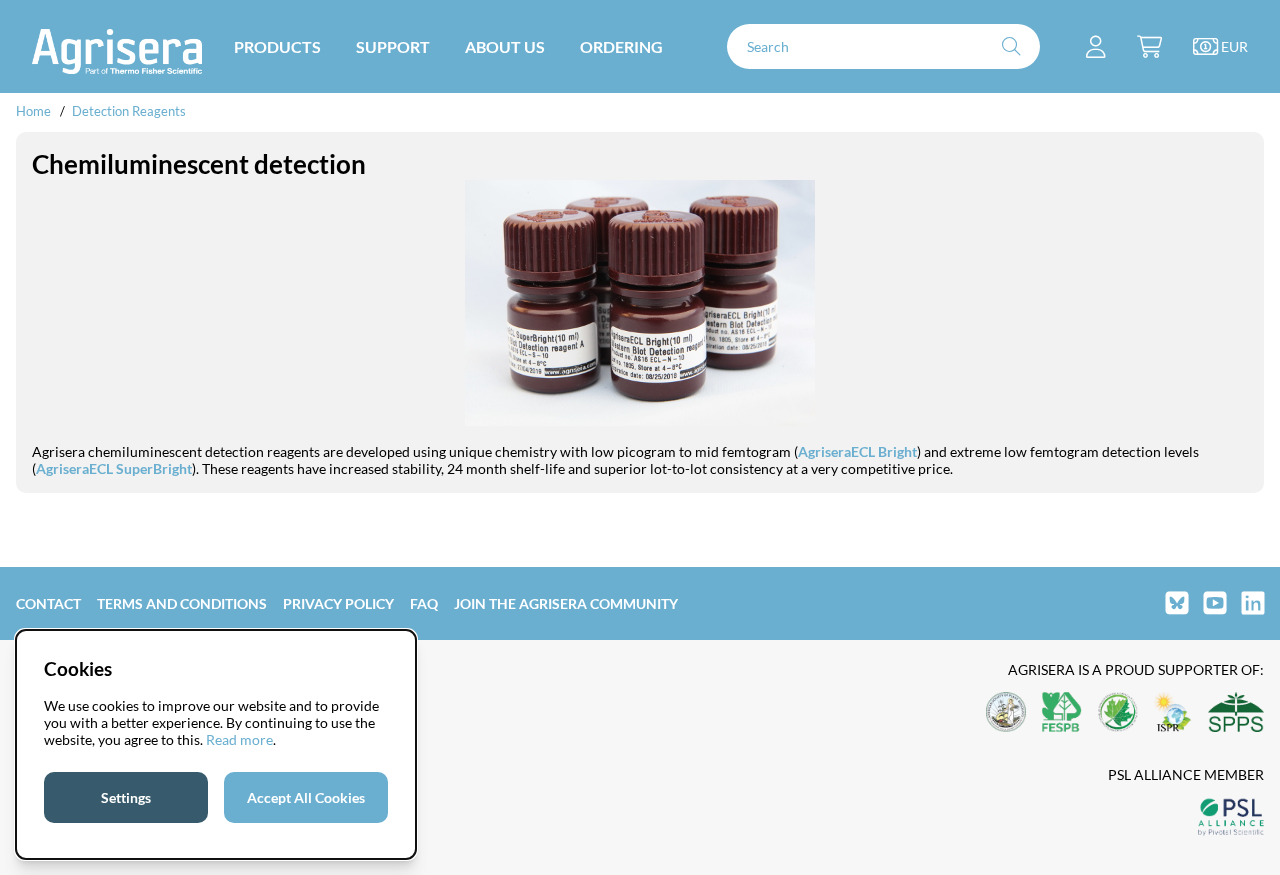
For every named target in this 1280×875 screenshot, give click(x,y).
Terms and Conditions (182, 603)
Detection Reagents (129, 111)
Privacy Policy (338, 603)
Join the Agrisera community (566, 603)
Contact (48, 603)
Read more (239, 739)
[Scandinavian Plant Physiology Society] (1236, 713)
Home (33, 111)
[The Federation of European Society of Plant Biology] (1062, 713)
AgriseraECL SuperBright (114, 468)
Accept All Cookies (306, 797)
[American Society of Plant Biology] (1006, 713)
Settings (126, 797)
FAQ (424, 603)
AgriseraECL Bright (857, 451)
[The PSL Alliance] (1231, 818)
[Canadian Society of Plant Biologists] (1118, 713)
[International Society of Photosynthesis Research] (1173, 713)
